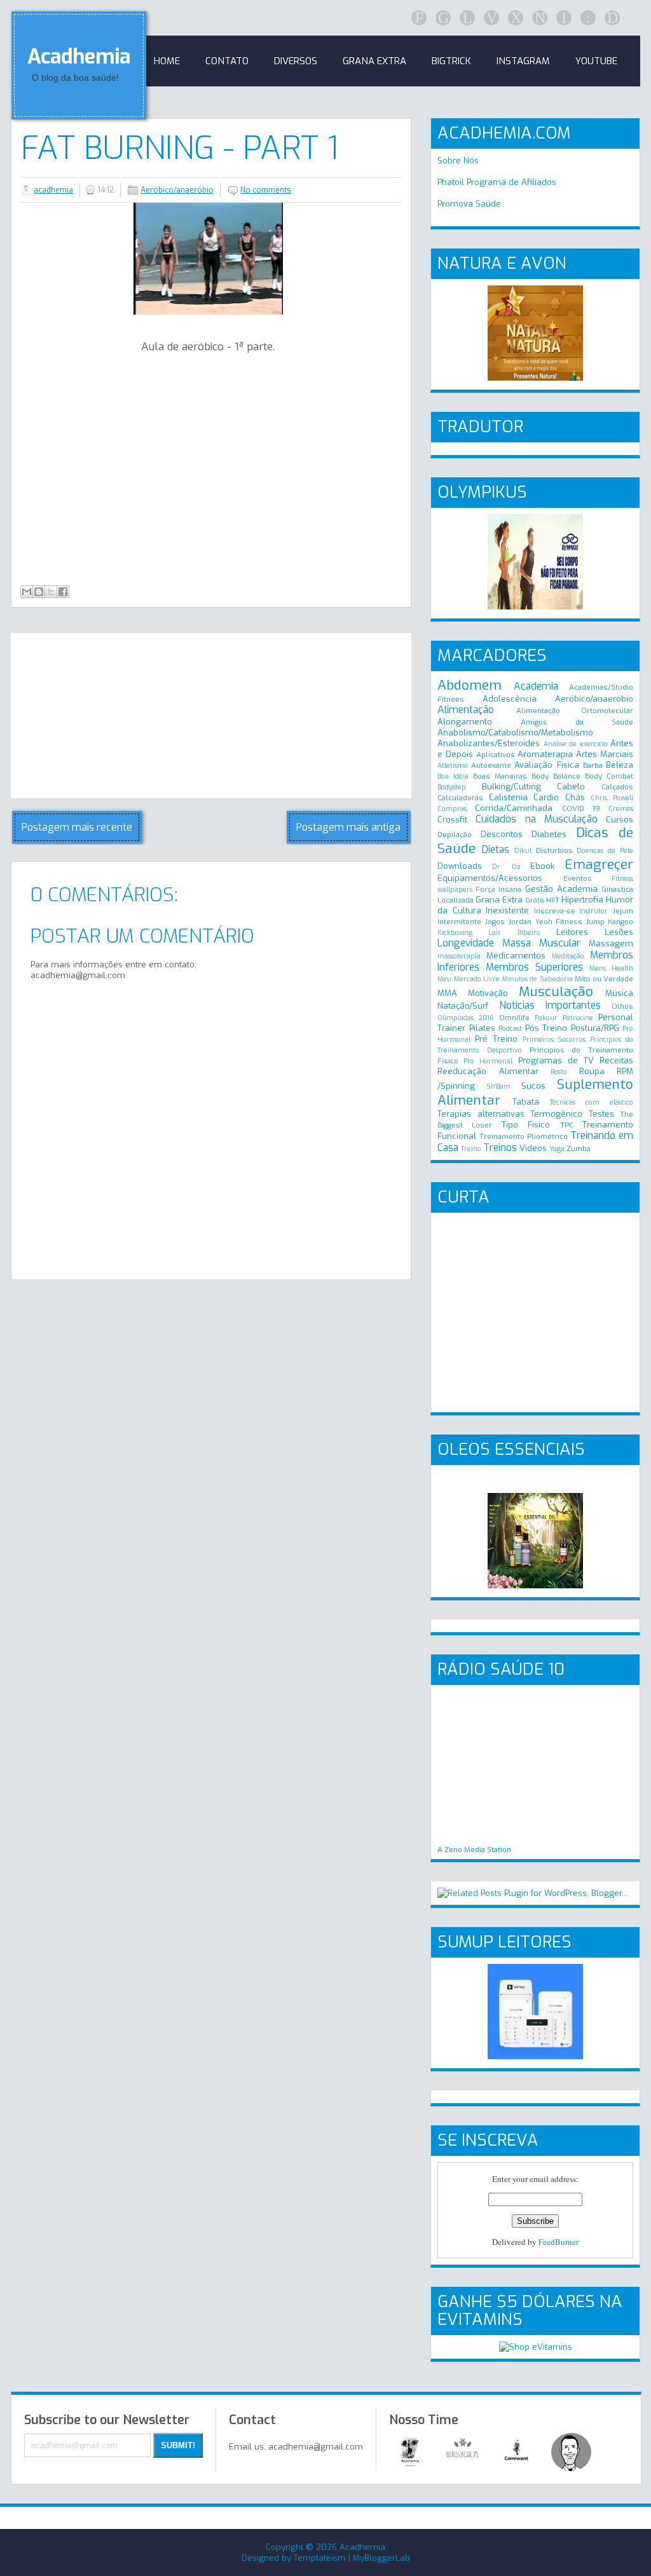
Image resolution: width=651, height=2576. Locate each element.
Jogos (495, 922)
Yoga (557, 1149)
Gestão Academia (561, 889)
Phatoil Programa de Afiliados (497, 182)
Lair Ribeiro (514, 933)
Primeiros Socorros (554, 1039)
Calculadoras (460, 798)
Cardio (546, 797)
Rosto (559, 1072)
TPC (567, 1125)
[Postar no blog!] (39, 592)
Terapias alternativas (481, 1114)
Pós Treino (546, 1028)
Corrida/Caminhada (514, 808)
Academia (536, 686)
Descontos (502, 834)
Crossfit (452, 820)
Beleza (620, 765)
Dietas (496, 849)
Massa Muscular (541, 943)
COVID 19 (581, 808)
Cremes (621, 809)
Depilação (455, 835)
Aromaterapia (545, 754)
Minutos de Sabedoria (538, 979)
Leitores (572, 932)
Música (619, 993)
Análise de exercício (576, 744)
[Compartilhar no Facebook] (63, 592)
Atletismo (453, 766)
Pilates (482, 1028)
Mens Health (611, 968)
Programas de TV (556, 1060)
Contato (227, 61)
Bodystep (452, 787)
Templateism (320, 2558)
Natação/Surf (463, 1006)
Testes (601, 1114)
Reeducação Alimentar (488, 1071)
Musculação (556, 992)
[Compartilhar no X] (51, 592)
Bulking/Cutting (511, 787)
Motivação (488, 993)
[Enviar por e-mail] (27, 592)
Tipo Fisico (526, 1125)
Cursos (620, 820)
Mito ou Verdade (604, 979)
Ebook (542, 866)
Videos (533, 1148)
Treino (471, 1149)
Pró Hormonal (488, 1061)
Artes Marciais (605, 754)
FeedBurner (558, 2242)
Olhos (622, 1006)
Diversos (296, 61)
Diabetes (549, 834)
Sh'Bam (498, 1087)
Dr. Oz (506, 867)
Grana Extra (499, 900)
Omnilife (514, 1018)
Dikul (523, 851)
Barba (593, 765)
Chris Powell (612, 798)
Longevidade (466, 943)
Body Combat (609, 776)
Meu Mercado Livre (469, 979)
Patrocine (578, 1018)
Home (167, 61)
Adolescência (510, 699)
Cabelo (571, 787)
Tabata (526, 1102)
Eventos (578, 878)
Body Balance (556, 776)
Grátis (535, 900)
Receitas (616, 1060)
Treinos (500, 1148)
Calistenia (508, 797)
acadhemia (53, 190)
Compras (452, 809)
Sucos (533, 1086)
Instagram (523, 61)
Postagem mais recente (77, 827)
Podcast (510, 1029)
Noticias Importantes (550, 1005)
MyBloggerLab (381, 2558)
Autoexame (491, 765)
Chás (575, 797)
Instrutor (593, 911)
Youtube (596, 61)
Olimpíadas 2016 (466, 1018)
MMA (447, 993)
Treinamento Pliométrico (524, 1136)
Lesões (619, 932)
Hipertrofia (582, 900)
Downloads (460, 866)
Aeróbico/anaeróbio (177, 190)
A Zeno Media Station (474, 1850)
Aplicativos (496, 754)
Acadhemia (79, 57)
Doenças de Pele (605, 851)
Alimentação (466, 710)
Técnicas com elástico (592, 1102)
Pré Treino (496, 1039)
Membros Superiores (534, 967)
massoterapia (459, 956)
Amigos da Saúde (577, 722)
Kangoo (620, 922)
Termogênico (556, 1114)
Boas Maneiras (500, 776)
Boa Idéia (453, 776)
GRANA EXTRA (374, 61)
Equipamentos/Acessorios (490, 878)
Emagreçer (599, 864)
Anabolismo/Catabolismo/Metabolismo (515, 733)
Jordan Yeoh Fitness (545, 922)
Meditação (568, 956)
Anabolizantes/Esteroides (489, 743)
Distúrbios (554, 850)
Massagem (611, 944)
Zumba (579, 1148)
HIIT (553, 900)
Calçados (617, 787)
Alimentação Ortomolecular (575, 711)
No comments (266, 190)
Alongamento (465, 722)
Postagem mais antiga (348, 827)
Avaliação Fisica (546, 765)
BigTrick (451, 61)
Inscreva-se (555, 911)
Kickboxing (455, 933)
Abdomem (469, 685)
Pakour (546, 1018)
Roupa (592, 1071)
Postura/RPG (595, 1028)
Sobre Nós (458, 160)
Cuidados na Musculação (537, 819)
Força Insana (498, 889)
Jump (595, 922)
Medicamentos (516, 956)
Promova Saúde (469, 204)
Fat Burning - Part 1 (180, 148)
